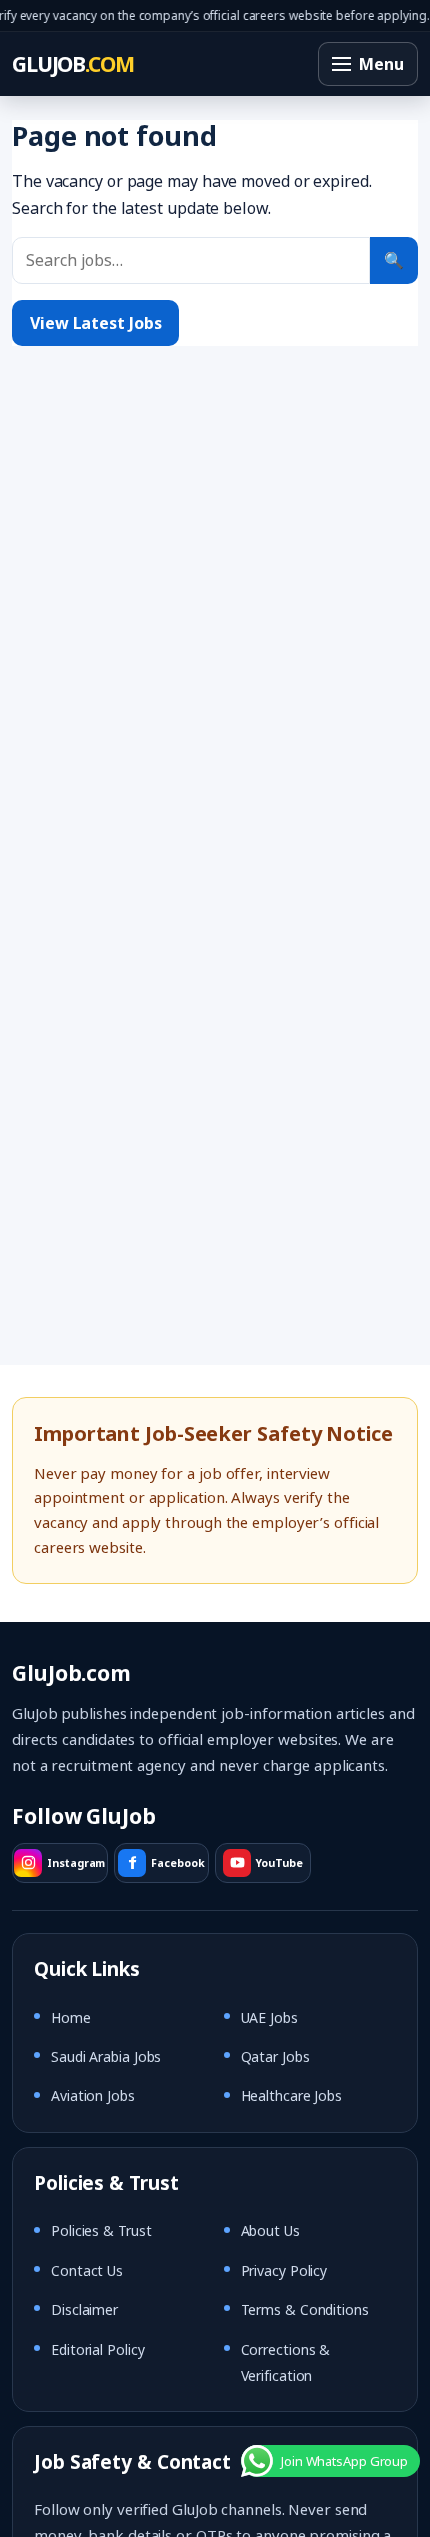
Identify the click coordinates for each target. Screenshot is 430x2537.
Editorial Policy (97, 2349)
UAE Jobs (269, 2017)
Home (71, 2017)
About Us (270, 2230)
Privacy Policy (284, 2270)
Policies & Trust (101, 2230)
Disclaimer (84, 2309)
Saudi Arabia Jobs (106, 2056)
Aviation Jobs (93, 2095)
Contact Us (87, 2270)
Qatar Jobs (275, 2056)
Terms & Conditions (305, 2309)
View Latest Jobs (95, 323)
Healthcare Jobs (292, 2095)
